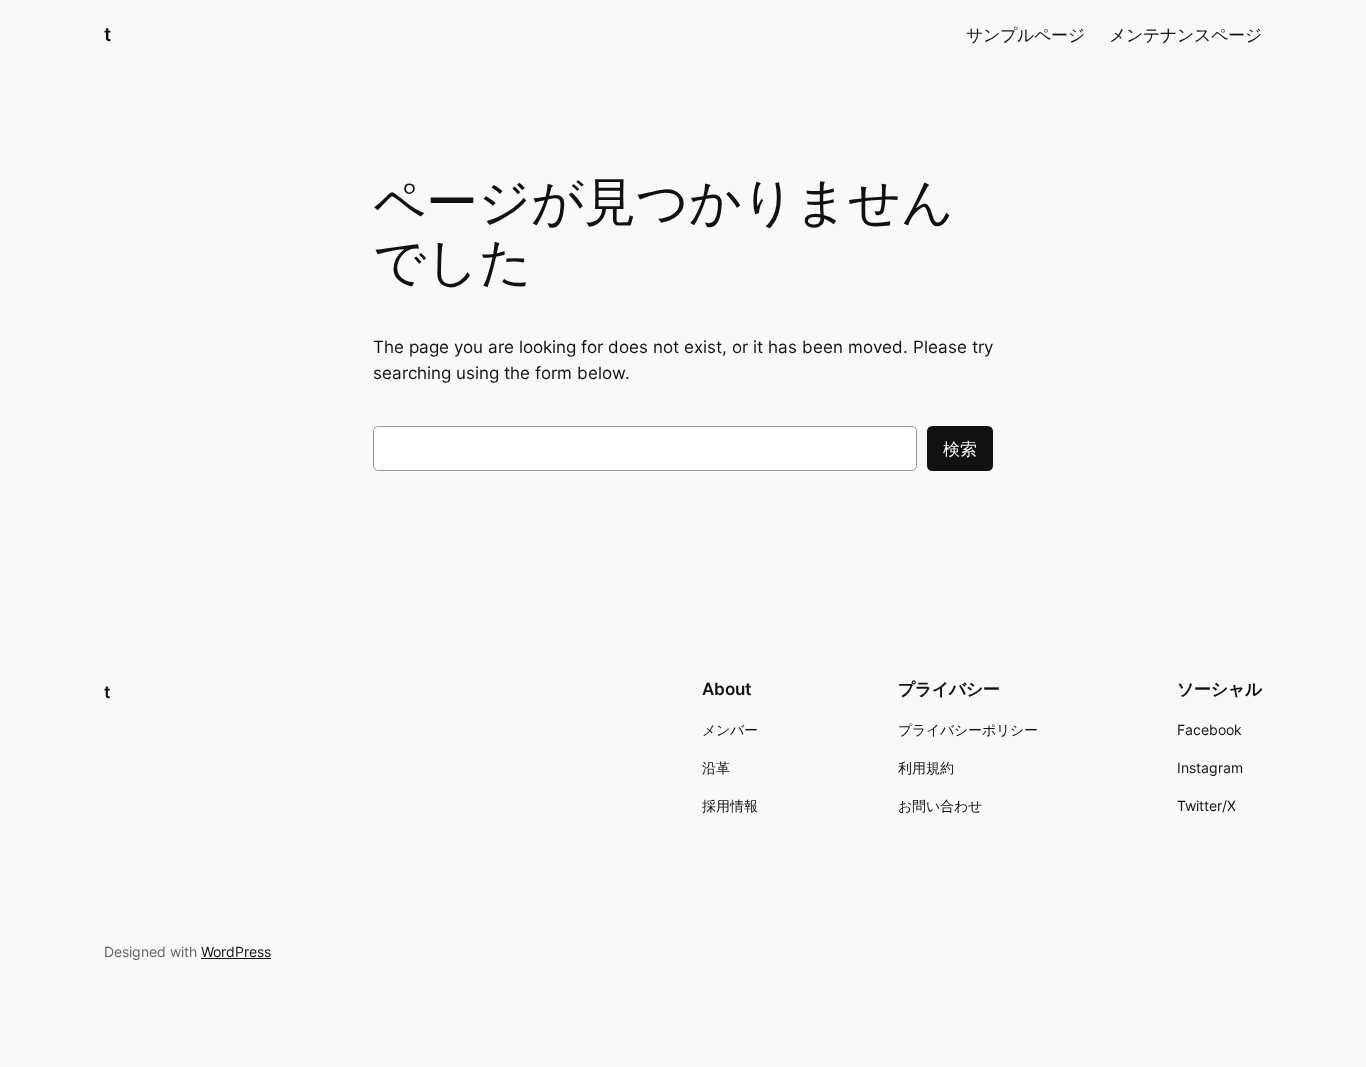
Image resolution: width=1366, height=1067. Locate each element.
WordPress (236, 951)
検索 (960, 449)
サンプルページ (1025, 35)
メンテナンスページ (1185, 35)
